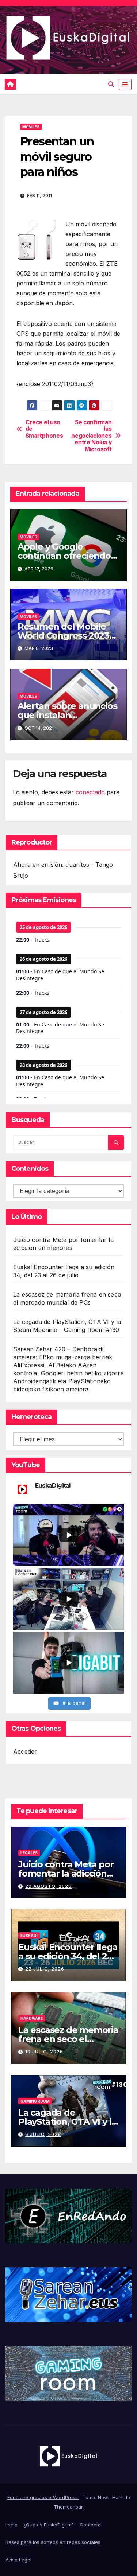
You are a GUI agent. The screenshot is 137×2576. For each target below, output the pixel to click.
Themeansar (68, 2507)
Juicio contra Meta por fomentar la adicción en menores (66, 1873)
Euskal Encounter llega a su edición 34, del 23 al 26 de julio (68, 1956)
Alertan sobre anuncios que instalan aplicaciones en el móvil (68, 715)
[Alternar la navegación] (125, 84)
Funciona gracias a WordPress (43, 2497)
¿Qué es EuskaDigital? (49, 2525)
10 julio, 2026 (44, 2052)
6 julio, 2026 (43, 2134)
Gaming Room (35, 2101)
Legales (29, 1853)
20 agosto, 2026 (48, 1886)
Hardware (32, 2018)
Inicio (12, 2525)
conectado (90, 792)
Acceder (25, 1751)
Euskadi (29, 1936)
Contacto (90, 2525)
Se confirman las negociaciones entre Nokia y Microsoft (91, 436)
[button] (111, 84)
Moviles (31, 127)
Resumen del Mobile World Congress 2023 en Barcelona (63, 636)
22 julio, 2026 (45, 1969)
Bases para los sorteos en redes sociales (53, 2542)
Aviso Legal (18, 2560)
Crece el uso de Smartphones (44, 429)
